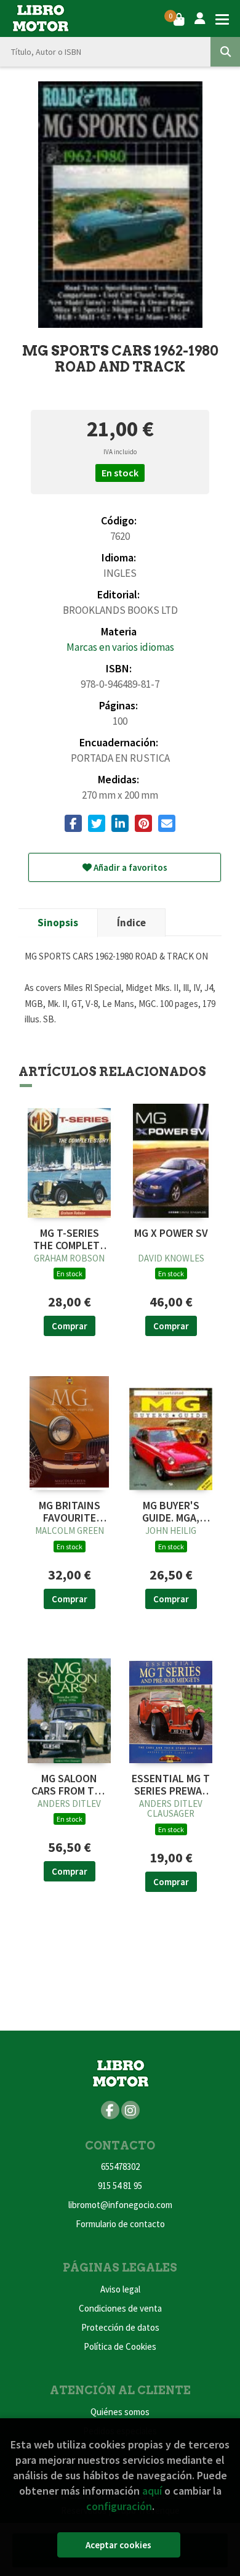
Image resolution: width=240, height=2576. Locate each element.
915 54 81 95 (120, 2186)
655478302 (120, 2166)
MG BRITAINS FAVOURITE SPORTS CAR (70, 1512)
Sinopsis (58, 923)
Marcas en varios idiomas (120, 647)
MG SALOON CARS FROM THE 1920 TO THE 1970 (69, 1785)
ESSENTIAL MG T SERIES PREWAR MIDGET (171, 1785)
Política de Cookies (120, 2346)
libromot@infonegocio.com (120, 2205)
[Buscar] (225, 52)
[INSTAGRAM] (130, 2110)
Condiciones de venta (120, 2308)
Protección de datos (120, 2327)
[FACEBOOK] (110, 2110)
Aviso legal (120, 2289)
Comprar (70, 1326)
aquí (152, 2491)
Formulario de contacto (120, 2224)
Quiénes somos (120, 2412)
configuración (119, 2506)
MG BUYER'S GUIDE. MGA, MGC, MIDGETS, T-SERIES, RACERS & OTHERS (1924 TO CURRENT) (171, 1512)
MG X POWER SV (171, 1233)
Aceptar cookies (118, 2545)
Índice (131, 923)
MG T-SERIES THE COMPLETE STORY (69, 1239)
